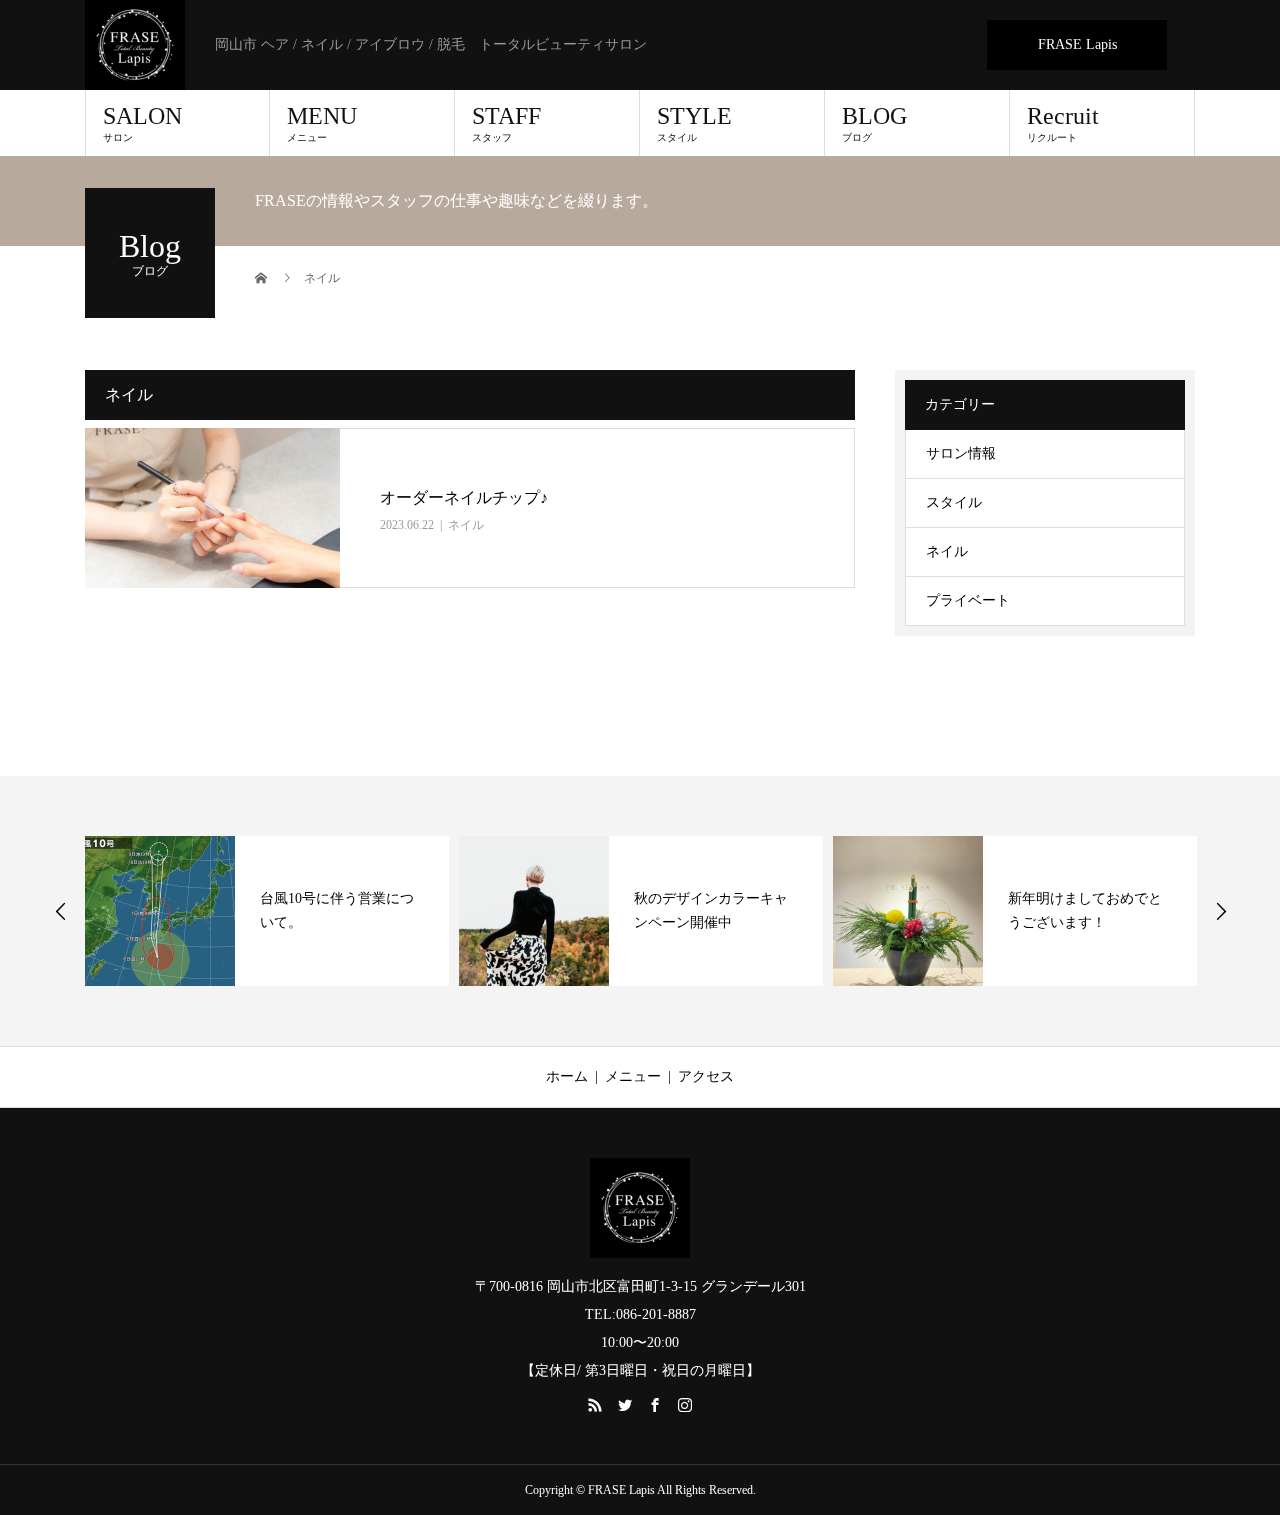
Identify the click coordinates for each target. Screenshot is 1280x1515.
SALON (142, 123)
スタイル (954, 502)
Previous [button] (61, 911)
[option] (267, 911)
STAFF (506, 123)
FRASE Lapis (1077, 44)
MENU (322, 123)
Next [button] (1221, 911)
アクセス (706, 1076)
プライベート (968, 600)
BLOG (874, 123)
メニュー (633, 1076)
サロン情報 (961, 453)
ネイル (466, 525)
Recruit (1063, 123)
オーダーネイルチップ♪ (464, 497)
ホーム (567, 1076)
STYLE (694, 123)
